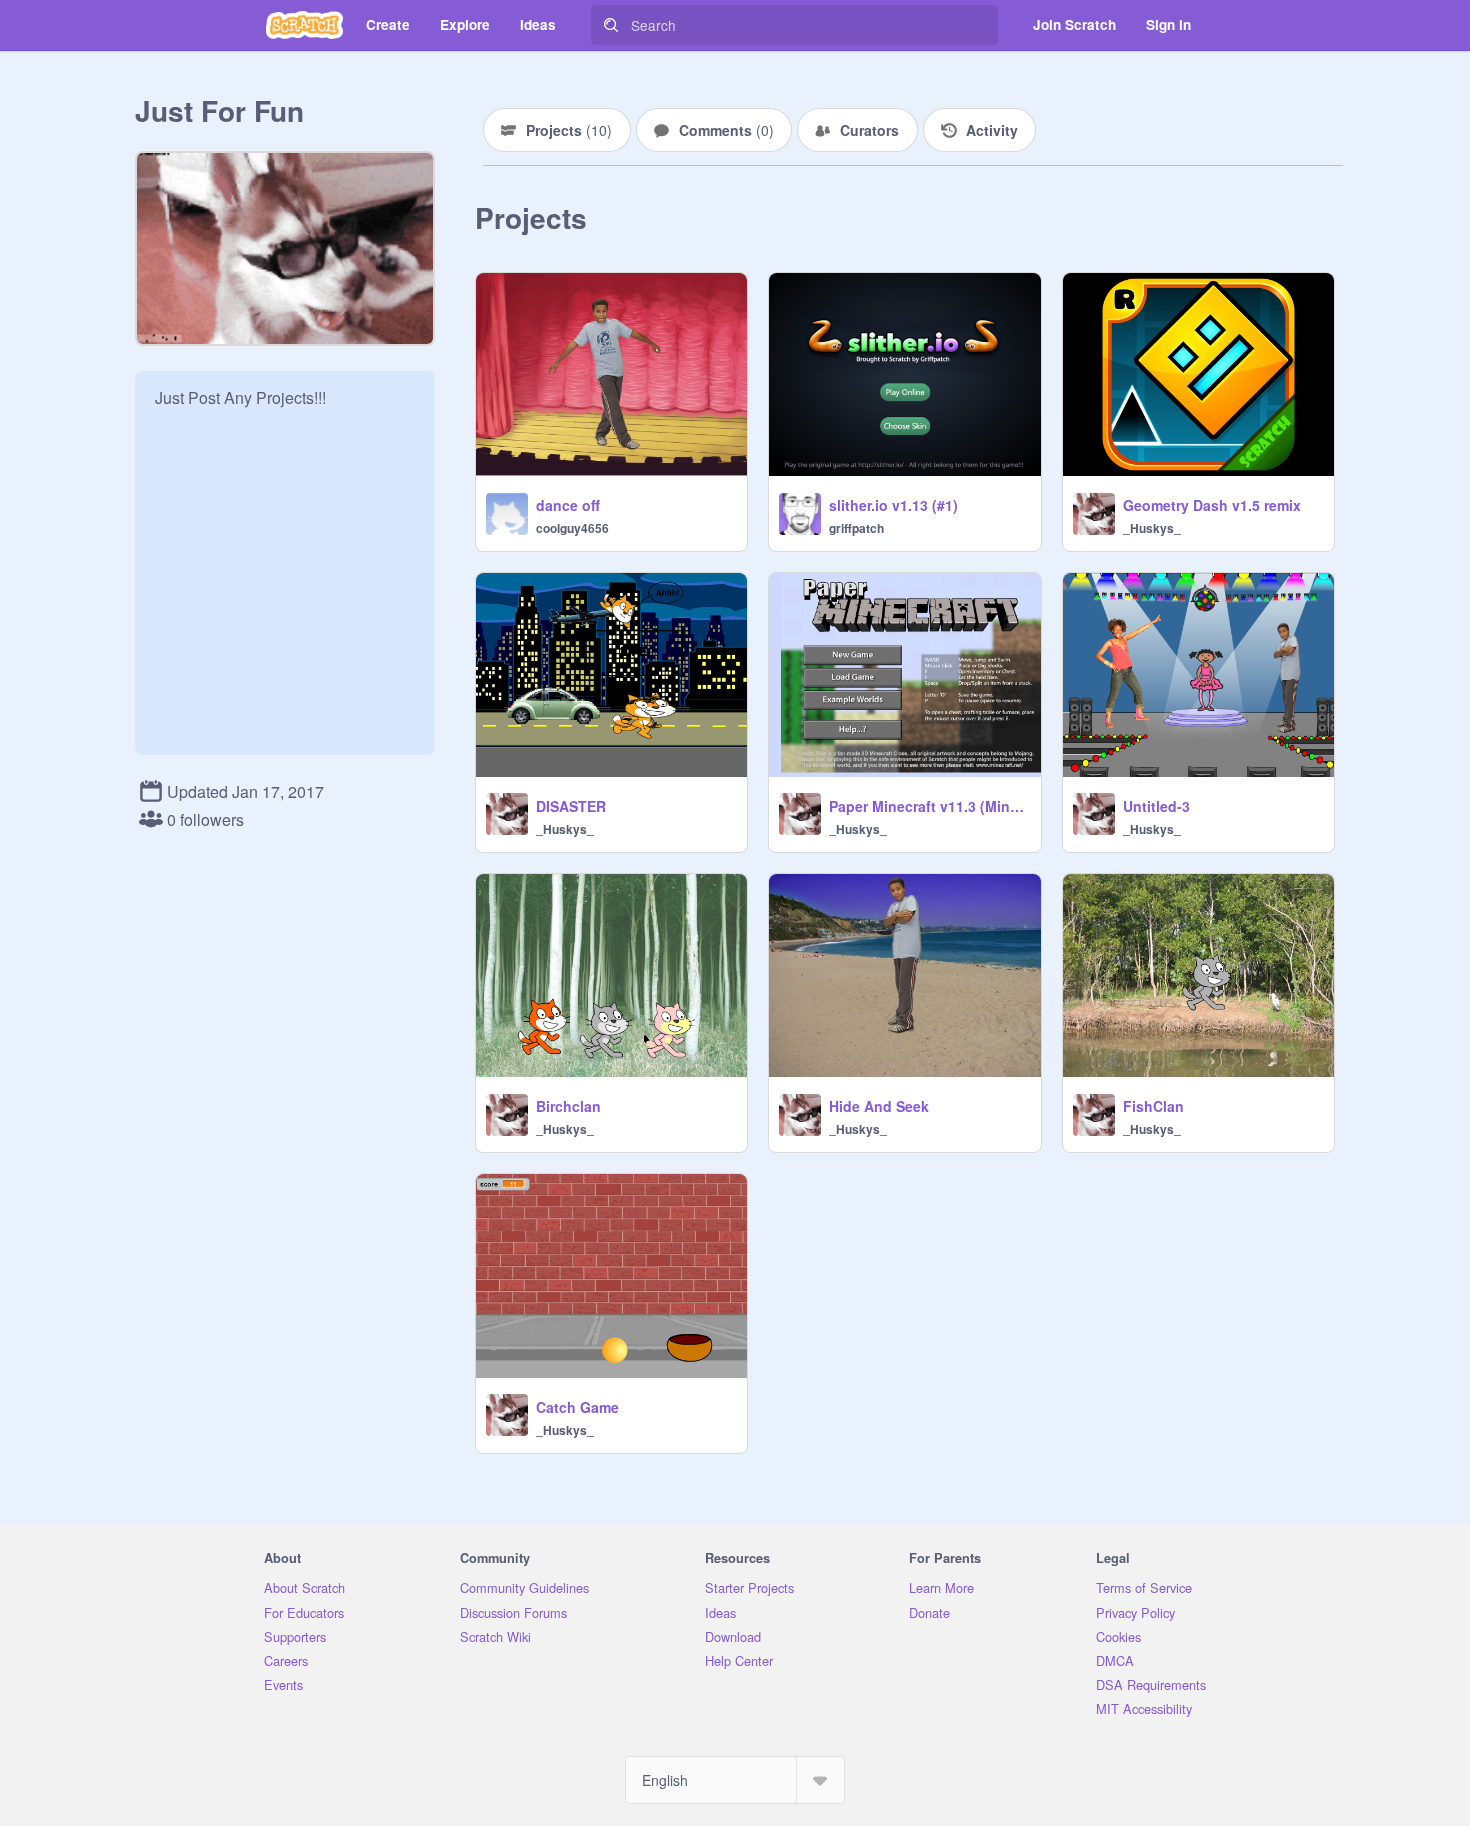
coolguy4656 (572, 528)
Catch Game (577, 1407)
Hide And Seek (879, 1106)
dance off (568, 505)
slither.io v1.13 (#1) (893, 505)
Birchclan (568, 1106)
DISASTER (571, 806)
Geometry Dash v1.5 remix (1212, 505)
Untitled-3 (1156, 806)
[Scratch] (304, 25)
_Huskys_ (1152, 528)
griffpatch (856, 528)
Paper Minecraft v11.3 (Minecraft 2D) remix (928, 806)
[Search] (611, 25)
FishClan (1153, 1106)
